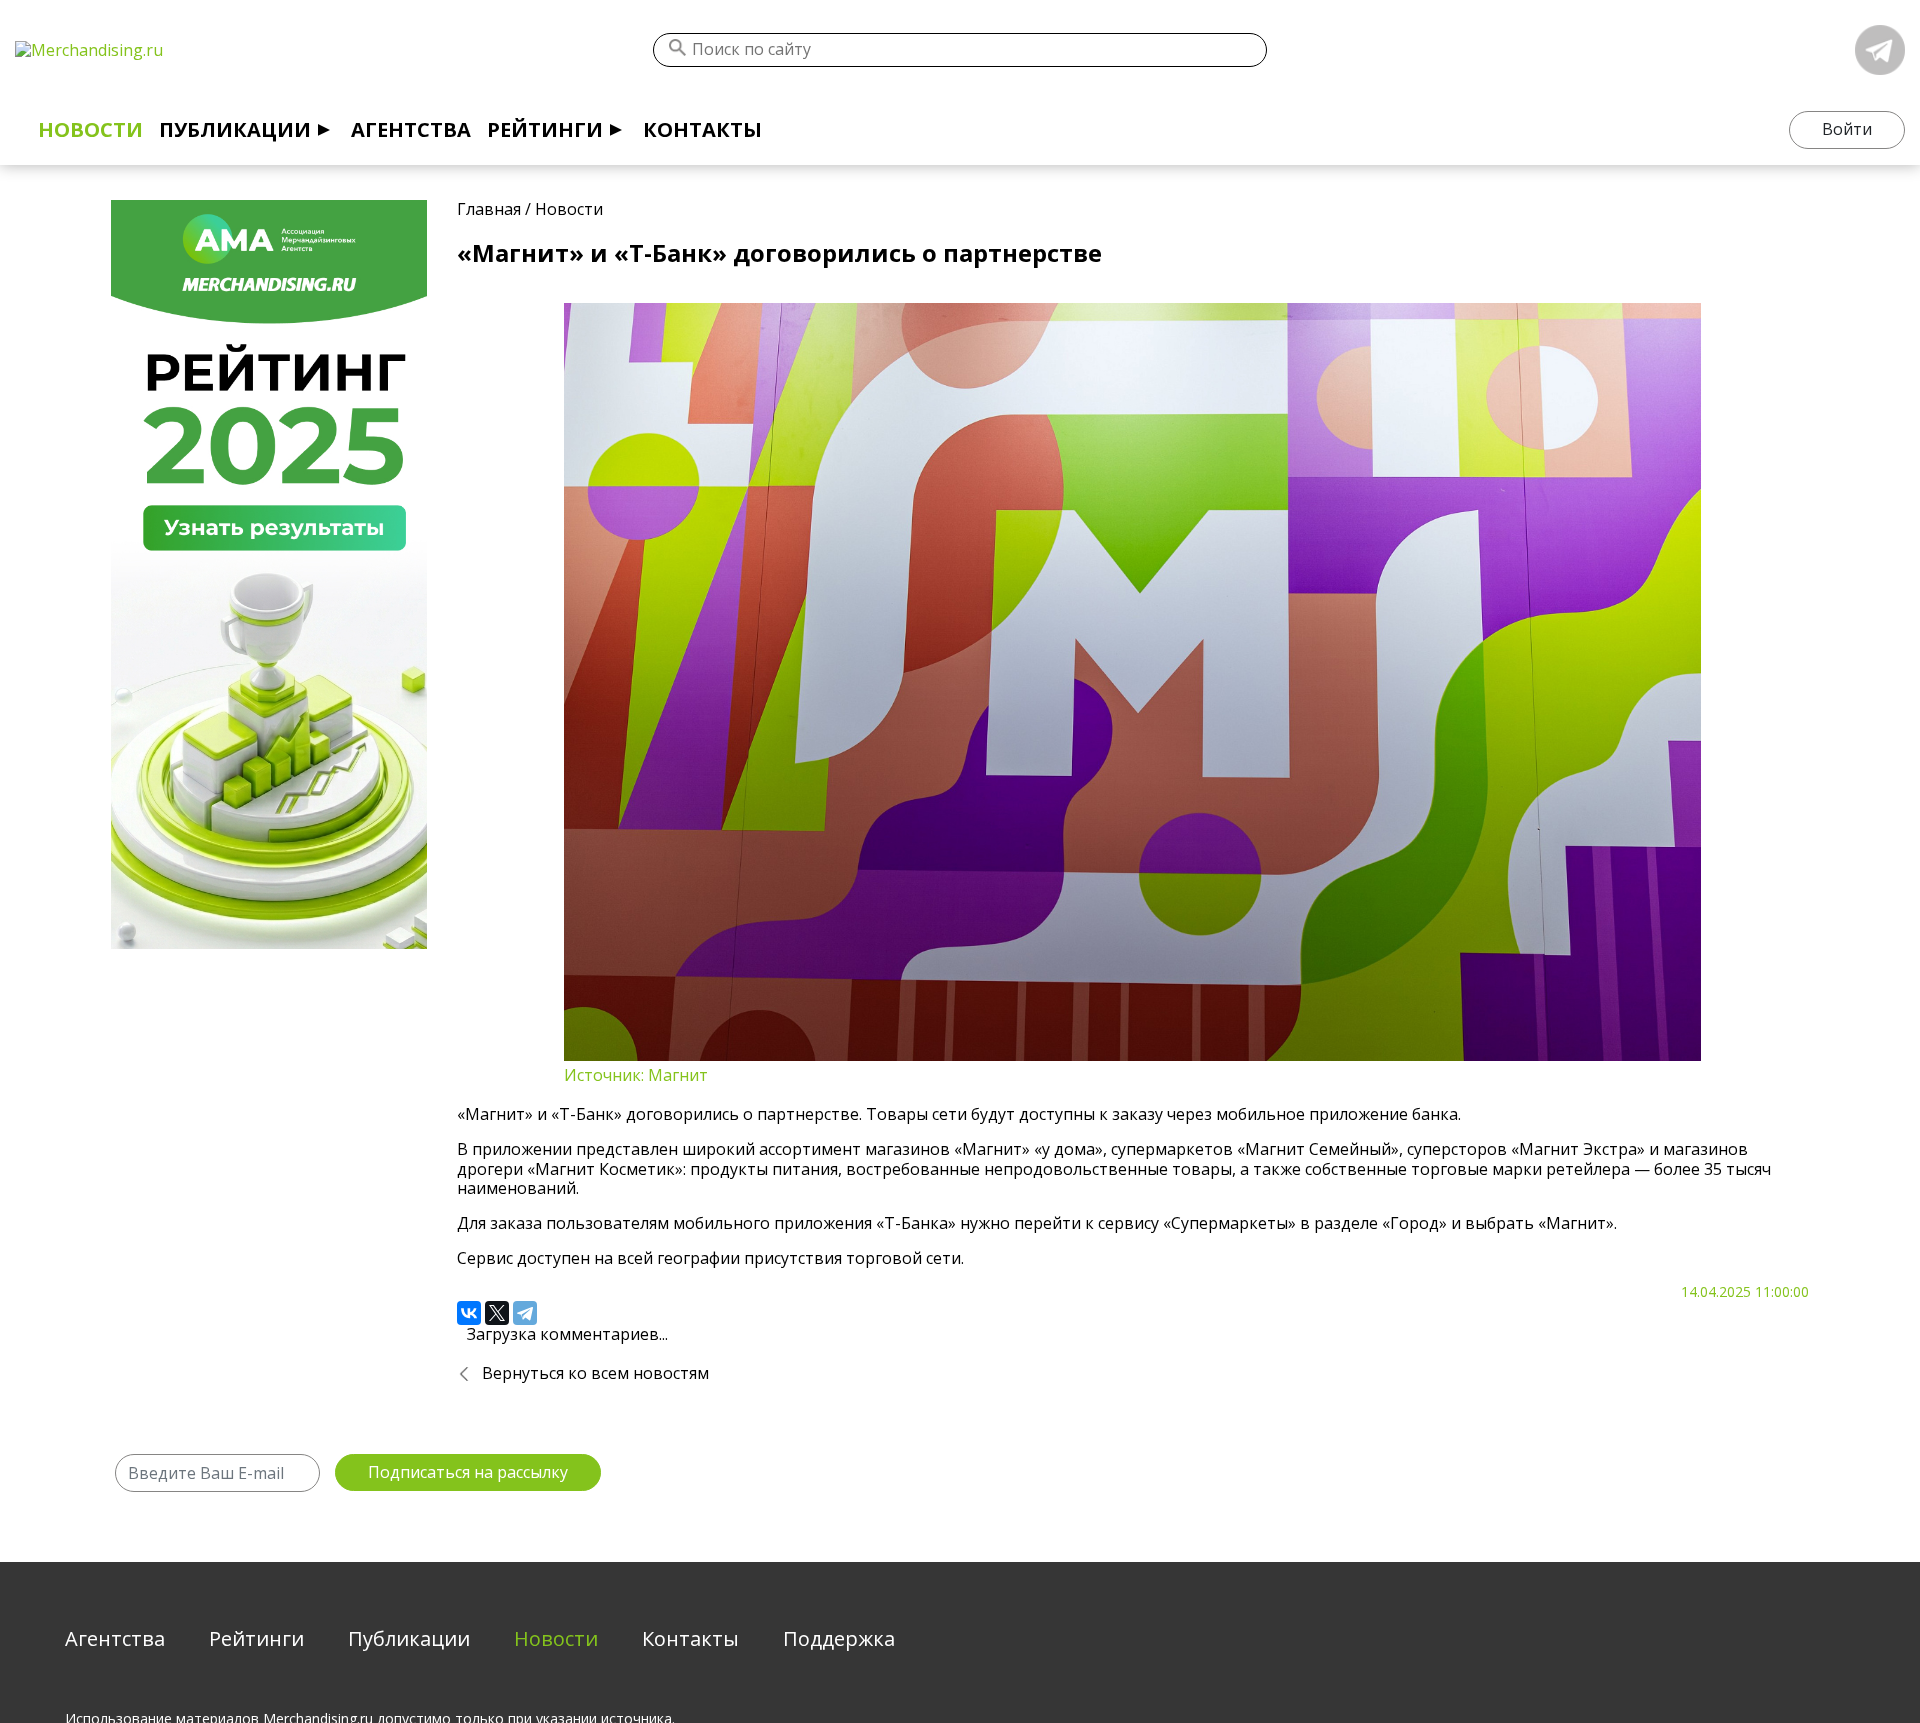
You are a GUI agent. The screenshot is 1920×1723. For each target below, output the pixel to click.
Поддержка (839, 1638)
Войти (1847, 129)
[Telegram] (525, 1313)
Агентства (411, 129)
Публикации (235, 129)
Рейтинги (545, 129)
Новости (90, 129)
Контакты (702, 129)
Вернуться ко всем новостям (595, 1373)
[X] (497, 1313)
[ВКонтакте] (469, 1313)
